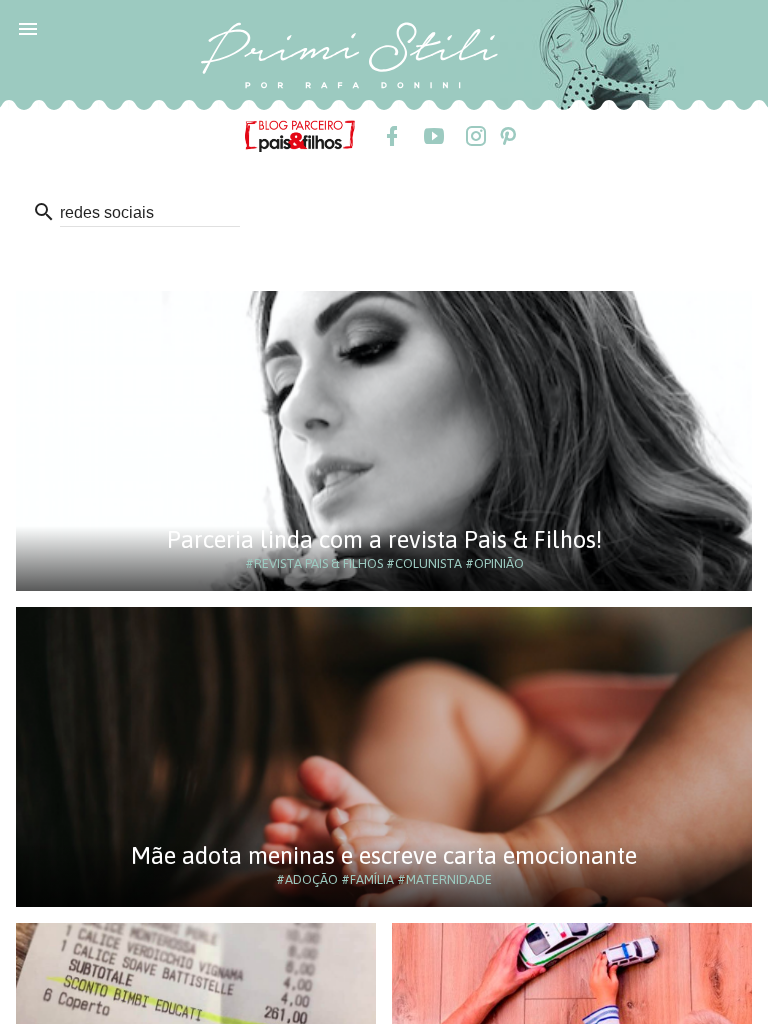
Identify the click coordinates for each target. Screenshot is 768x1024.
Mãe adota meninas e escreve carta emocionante (384, 855)
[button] (28, 28)
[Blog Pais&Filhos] (300, 135)
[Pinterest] (507, 136)
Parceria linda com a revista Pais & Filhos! (384, 539)
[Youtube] (433, 136)
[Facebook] (391, 136)
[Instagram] (475, 136)
